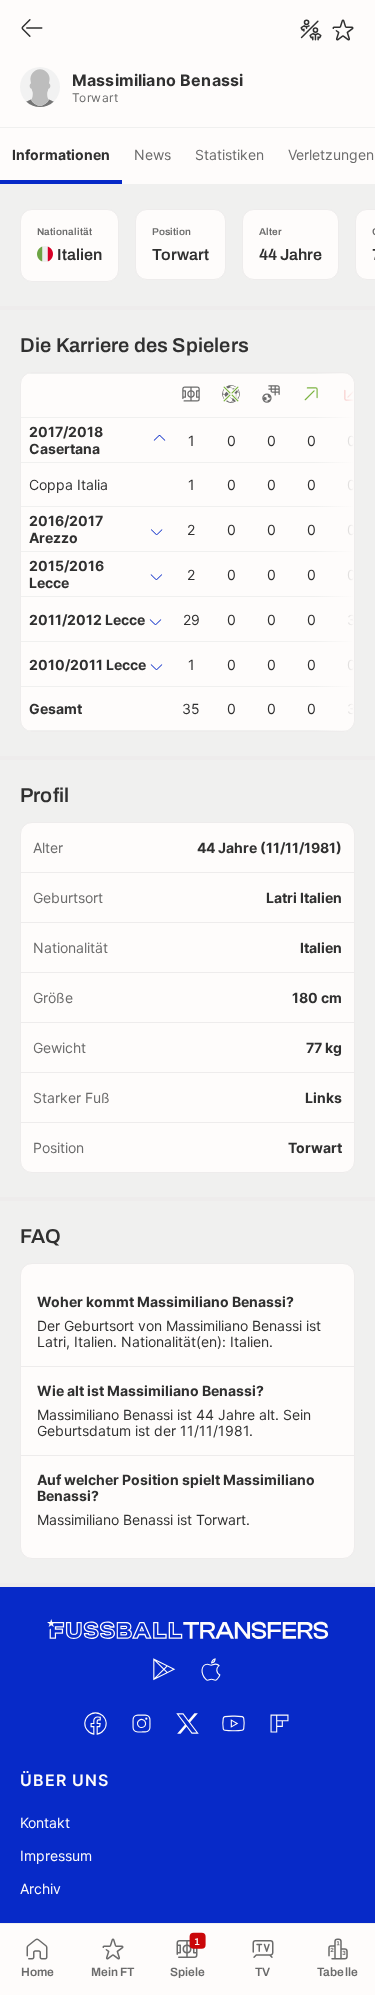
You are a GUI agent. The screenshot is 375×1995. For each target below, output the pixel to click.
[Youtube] (234, 1723)
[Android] (165, 1669)
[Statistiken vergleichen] (311, 30)
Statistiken (229, 154)
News (152, 154)
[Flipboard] (280, 1723)
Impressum (56, 1855)
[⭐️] (343, 30)
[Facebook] (96, 1723)
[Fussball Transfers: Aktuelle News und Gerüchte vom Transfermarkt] (188, 1630)
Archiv (40, 1888)
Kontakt (45, 1822)
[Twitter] (188, 1723)
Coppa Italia (68, 484)
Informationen (61, 154)
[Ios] (211, 1669)
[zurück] (32, 29)
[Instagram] (142, 1723)
